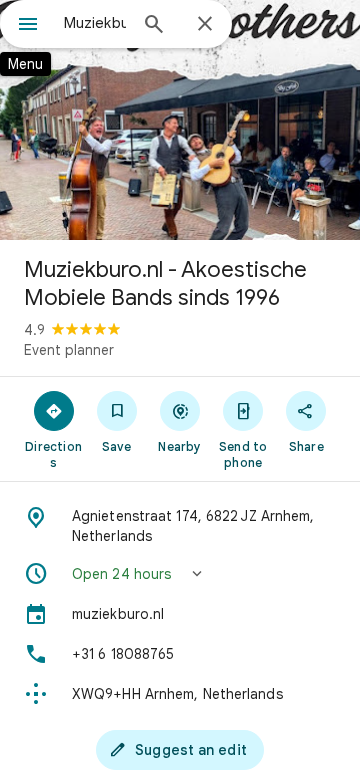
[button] (180, 574)
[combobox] (95, 23)
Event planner (69, 350)
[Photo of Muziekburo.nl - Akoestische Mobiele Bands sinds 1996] (180, 120)
